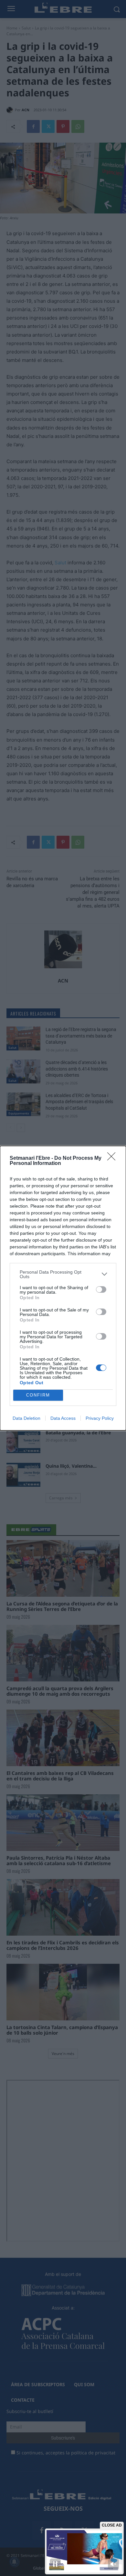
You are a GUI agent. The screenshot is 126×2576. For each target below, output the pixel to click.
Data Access (63, 1418)
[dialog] (63, 1288)
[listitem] (63, 1274)
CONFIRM (38, 1395)
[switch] (101, 1289)
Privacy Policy (100, 1418)
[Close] (113, 1158)
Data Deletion (26, 1418)
